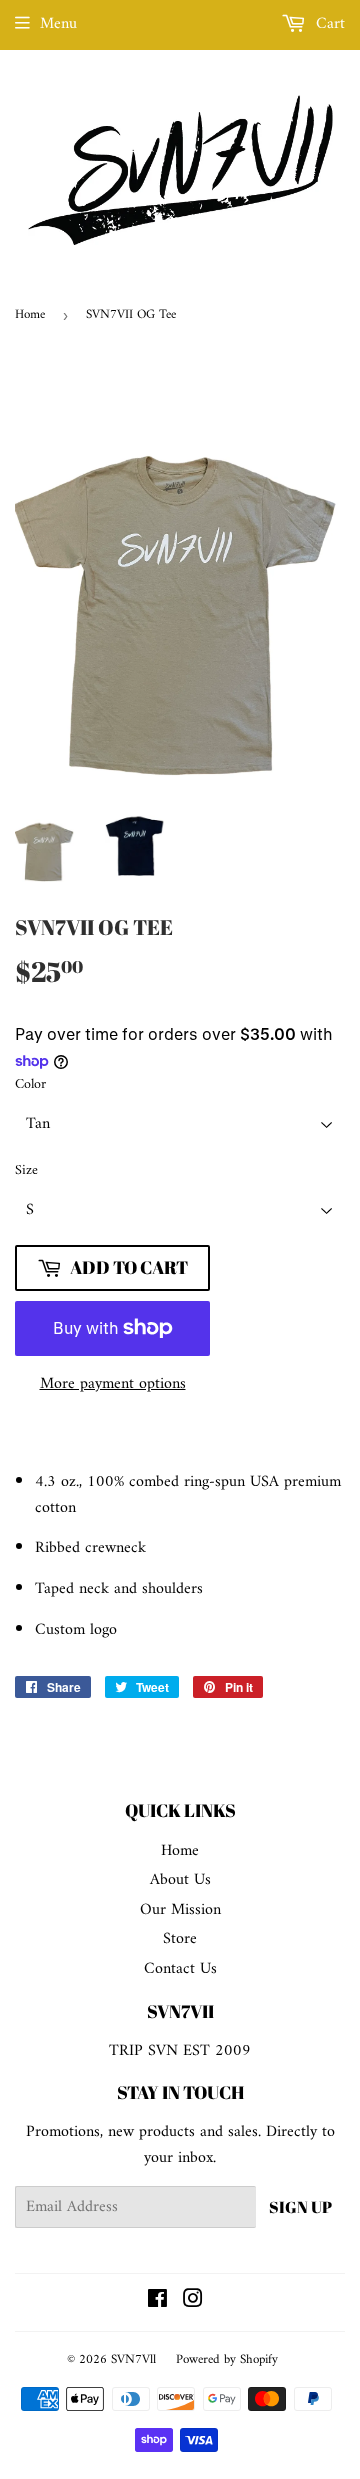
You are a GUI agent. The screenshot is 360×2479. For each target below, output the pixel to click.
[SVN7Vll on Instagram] (193, 2302)
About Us (180, 1880)
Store (180, 1939)
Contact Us (180, 1969)
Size (26, 1171)
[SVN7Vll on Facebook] (157, 2302)
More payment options (113, 1385)
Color (30, 1085)
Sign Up (300, 2207)
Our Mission (180, 1910)
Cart (328, 24)
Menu (58, 24)
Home (30, 314)
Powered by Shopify (227, 2359)
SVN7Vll (133, 2359)
